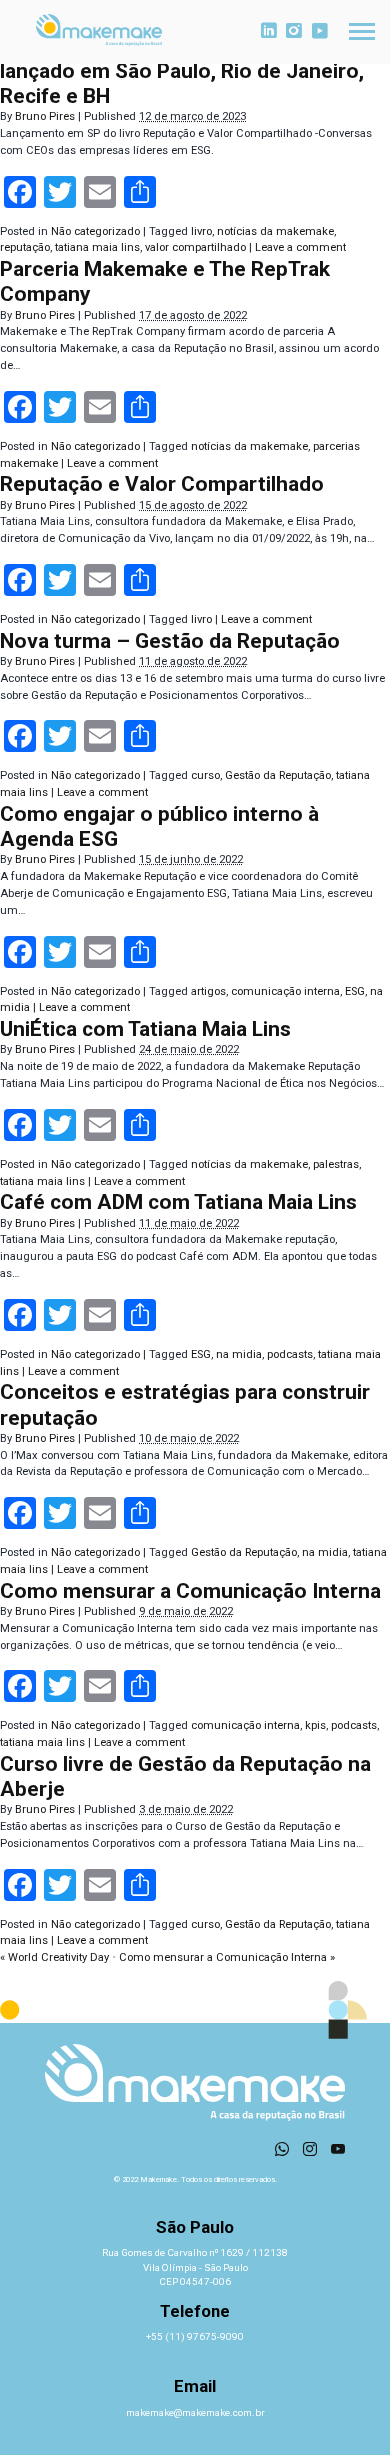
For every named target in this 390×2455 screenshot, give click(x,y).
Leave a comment (300, 247)
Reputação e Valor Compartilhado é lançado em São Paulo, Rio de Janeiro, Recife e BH (182, 71)
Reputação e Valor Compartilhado (162, 484)
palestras (336, 1164)
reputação (25, 247)
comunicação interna (285, 991)
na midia (239, 1354)
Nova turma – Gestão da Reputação (170, 641)
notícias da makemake (275, 231)
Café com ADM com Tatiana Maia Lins (178, 1202)
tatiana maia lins (97, 247)
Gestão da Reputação (278, 775)
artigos (208, 991)
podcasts (290, 1354)
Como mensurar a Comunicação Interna (190, 1591)
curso (205, 775)
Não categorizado (95, 231)
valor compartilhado (195, 247)
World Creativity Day (54, 1957)
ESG (355, 991)
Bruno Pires (45, 116)
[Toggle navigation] (362, 31)
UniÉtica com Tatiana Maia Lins (145, 1029)
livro (201, 231)
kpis (315, 1725)
